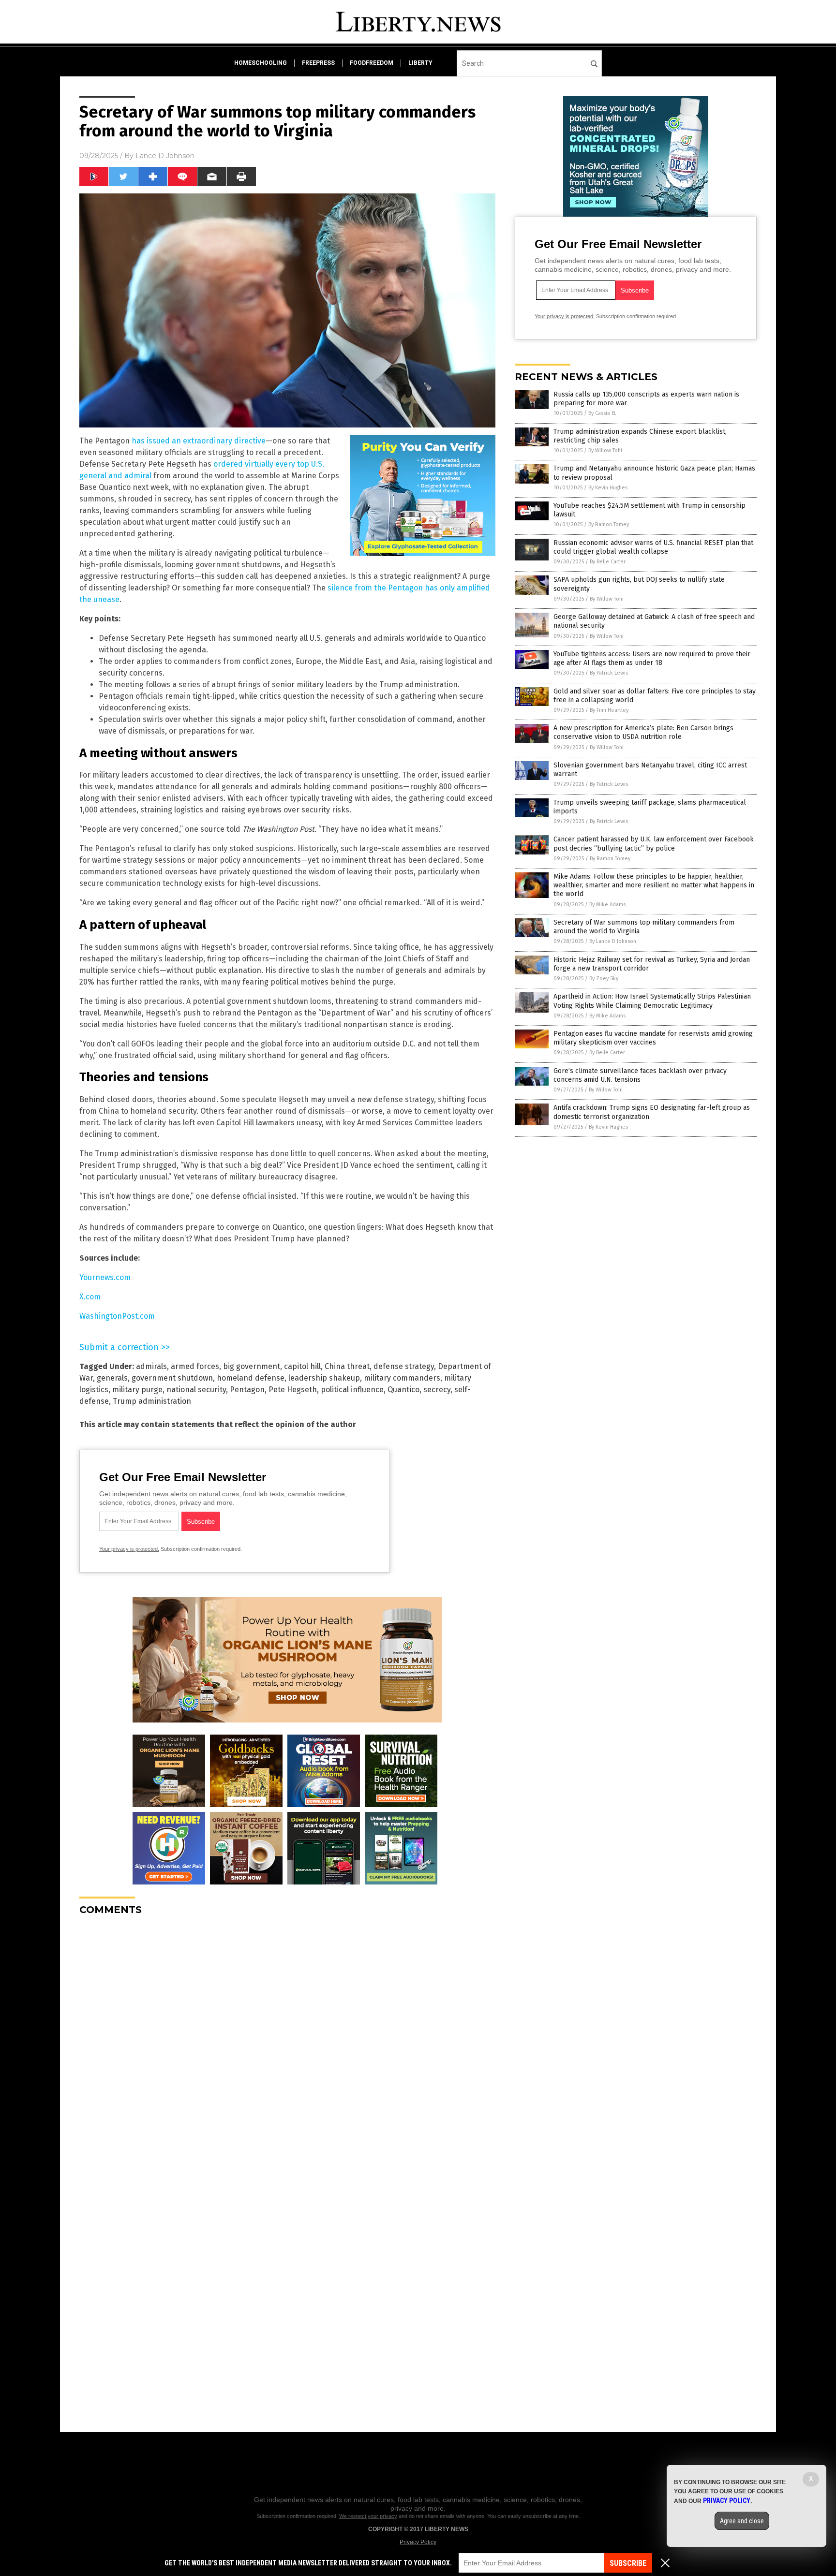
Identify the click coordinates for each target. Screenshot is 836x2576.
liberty (420, 63)
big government (252, 1366)
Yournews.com (105, 1277)
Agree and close (742, 2521)
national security (196, 1390)
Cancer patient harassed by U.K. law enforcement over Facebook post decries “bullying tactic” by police (654, 844)
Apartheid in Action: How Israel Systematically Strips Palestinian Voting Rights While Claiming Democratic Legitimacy (652, 1001)
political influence (352, 1390)
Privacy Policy (418, 2542)
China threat (347, 1366)
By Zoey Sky (604, 979)
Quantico (403, 1390)
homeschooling (261, 63)
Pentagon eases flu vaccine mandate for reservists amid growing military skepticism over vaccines (653, 1038)
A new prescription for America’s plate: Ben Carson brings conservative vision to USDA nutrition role (643, 732)
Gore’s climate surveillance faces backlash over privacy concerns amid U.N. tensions (640, 1075)
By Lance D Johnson (613, 941)
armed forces (195, 1366)
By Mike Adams (607, 905)
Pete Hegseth (293, 1390)
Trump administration (152, 1401)
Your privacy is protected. (129, 1549)
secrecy (437, 1390)
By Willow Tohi (605, 450)
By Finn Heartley (609, 710)
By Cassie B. (602, 413)
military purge (137, 1390)
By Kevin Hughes (608, 488)
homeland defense (251, 1378)
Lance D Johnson (165, 156)
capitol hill (302, 1366)
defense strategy (404, 1366)
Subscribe (628, 2563)
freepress (318, 63)
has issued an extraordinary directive (199, 441)
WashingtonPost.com (117, 1316)
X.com (90, 1297)
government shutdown (172, 1378)
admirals (151, 1366)
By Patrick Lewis (609, 673)
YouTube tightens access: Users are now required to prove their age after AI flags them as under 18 (652, 658)
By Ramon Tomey (609, 524)
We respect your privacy (368, 2516)
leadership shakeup (324, 1378)
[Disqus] (287, 2044)
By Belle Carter (608, 562)
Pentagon (247, 1390)
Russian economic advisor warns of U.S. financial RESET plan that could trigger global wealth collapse (653, 547)
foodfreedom (372, 63)
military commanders (402, 1378)
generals (112, 1378)
